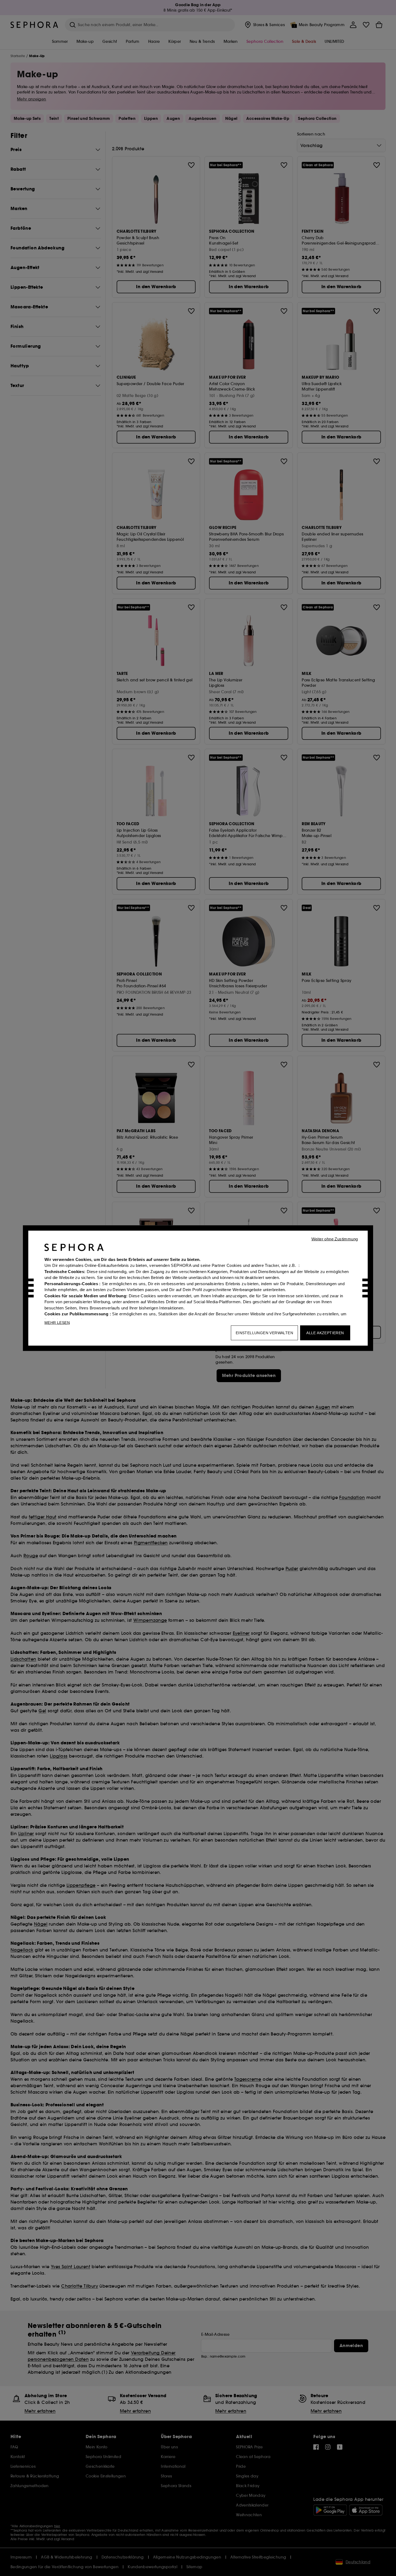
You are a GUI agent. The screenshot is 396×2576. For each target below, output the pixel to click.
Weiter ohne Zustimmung (335, 1239)
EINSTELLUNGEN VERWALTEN (264, 1333)
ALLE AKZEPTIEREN (325, 1333)
